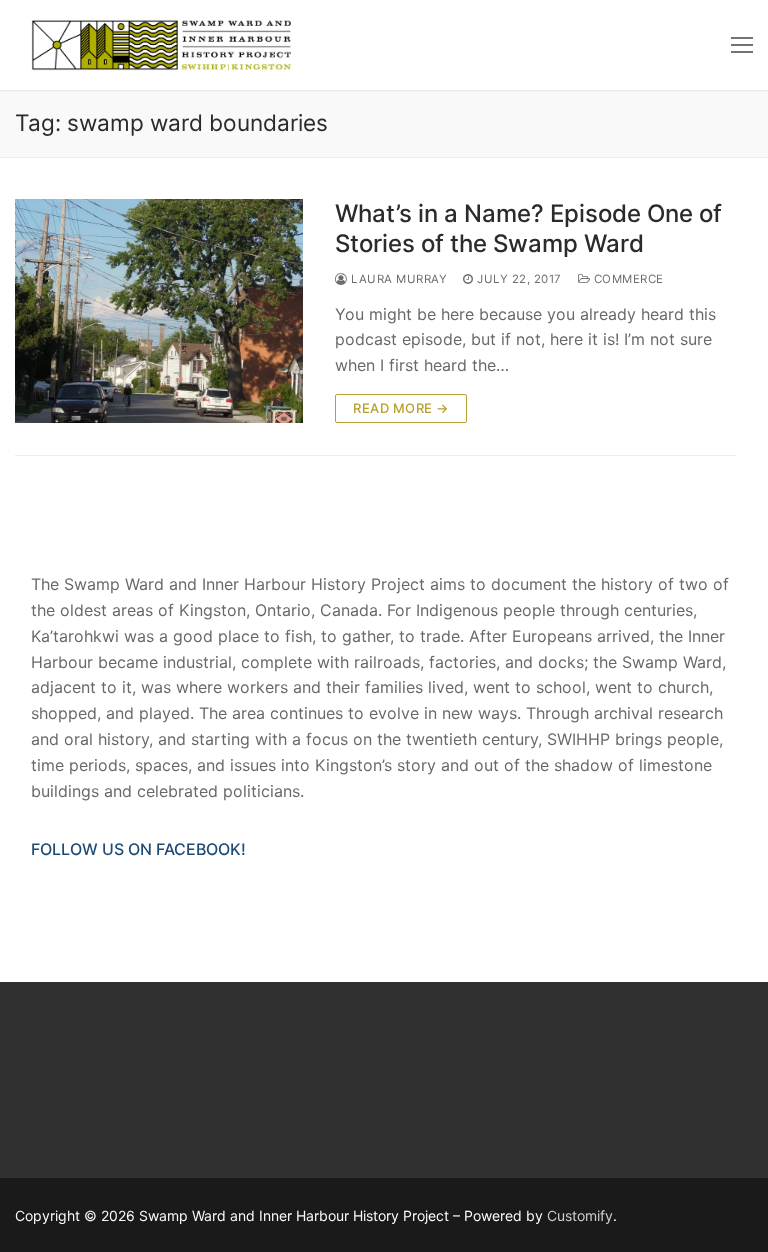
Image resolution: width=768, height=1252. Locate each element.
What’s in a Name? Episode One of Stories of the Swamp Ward (528, 228)
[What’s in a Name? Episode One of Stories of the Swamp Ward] (159, 311)
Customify (580, 1215)
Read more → (401, 408)
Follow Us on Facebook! (138, 849)
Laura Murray (397, 279)
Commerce (627, 279)
